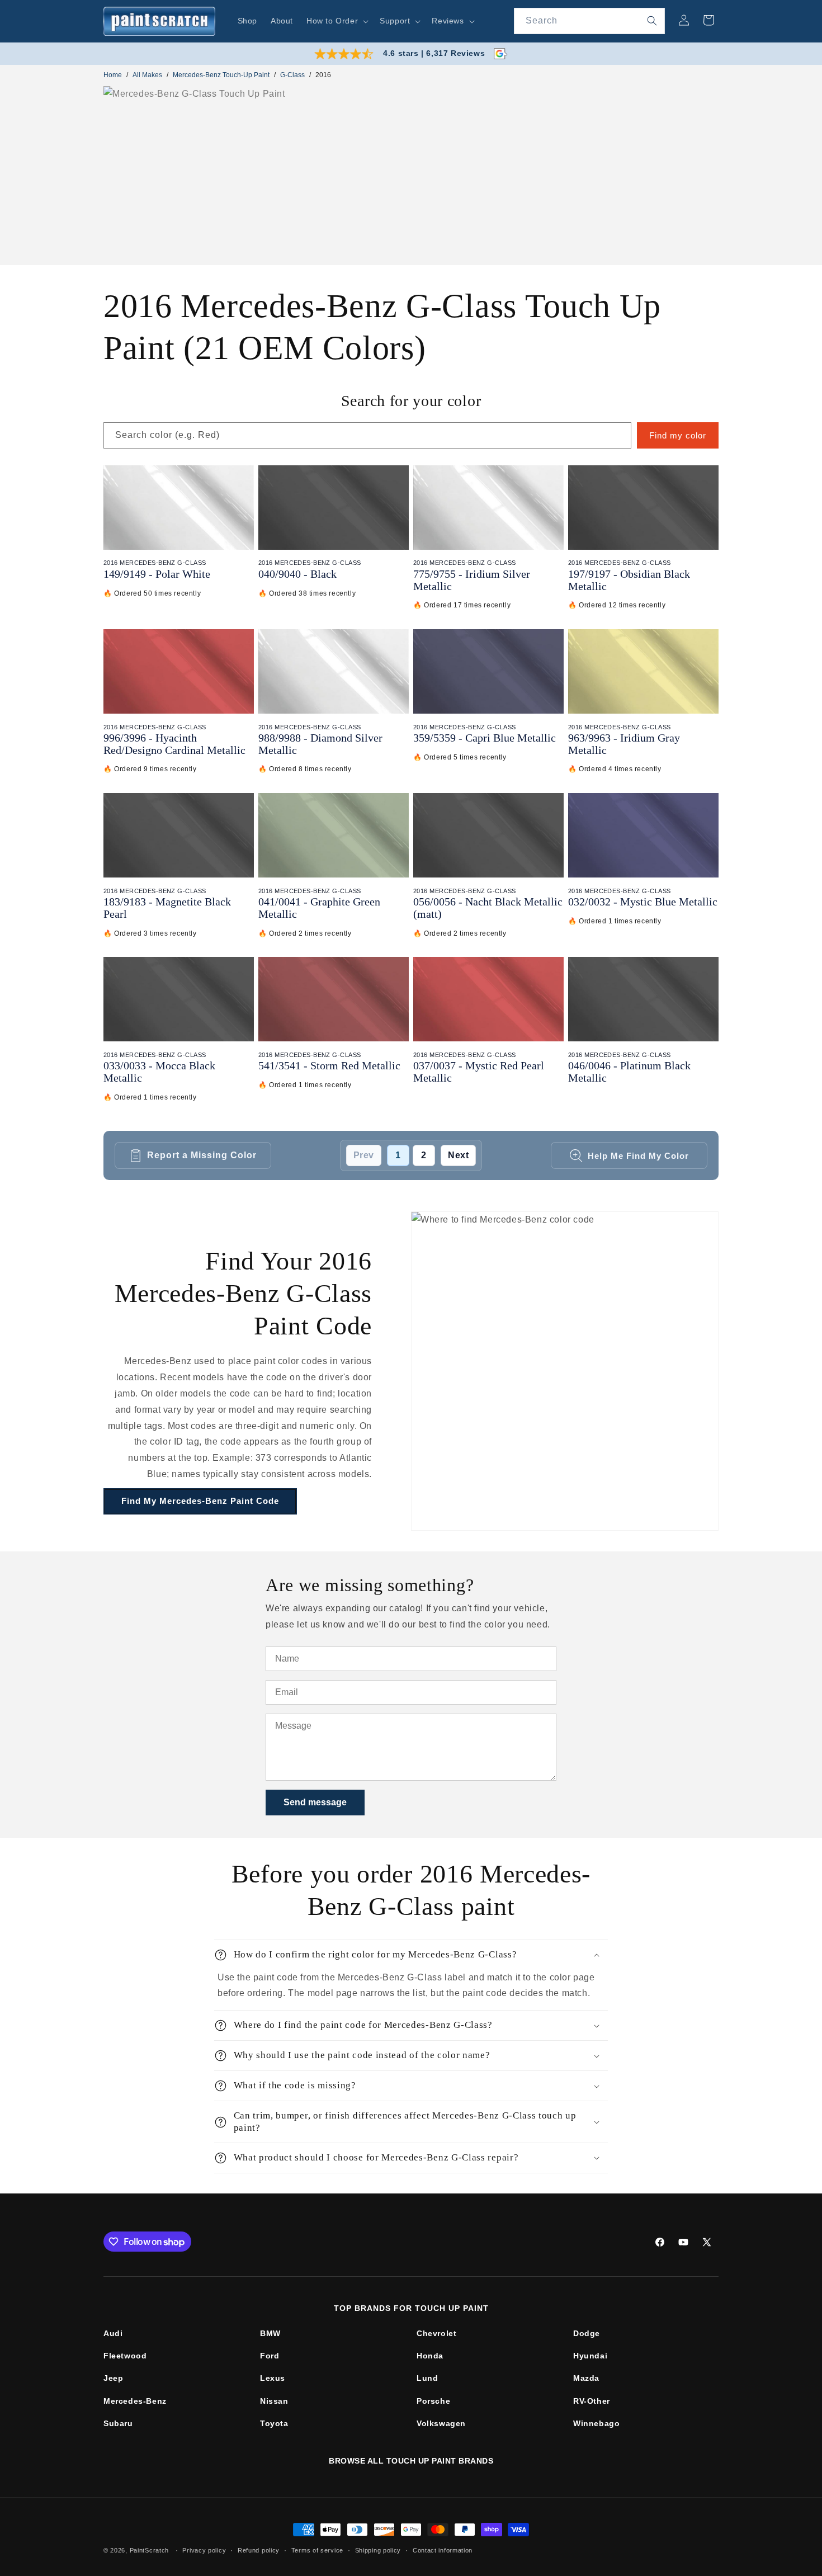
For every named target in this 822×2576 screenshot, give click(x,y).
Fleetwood (125, 2356)
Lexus (273, 2378)
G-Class (292, 75)
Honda (430, 2356)
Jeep (113, 2378)
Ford (270, 2356)
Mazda (586, 2378)
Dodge (587, 2333)
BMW (270, 2333)
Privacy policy (204, 2550)
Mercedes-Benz (135, 2401)
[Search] (652, 21)
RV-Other (592, 2401)
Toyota (274, 2423)
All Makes (147, 75)
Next (458, 1155)
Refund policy (259, 2550)
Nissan (274, 2401)
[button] (336, 21)
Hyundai (590, 2356)
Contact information (443, 2550)
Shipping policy (378, 2550)
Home (113, 75)
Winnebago (596, 2423)
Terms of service (317, 2550)
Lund (427, 2378)
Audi (113, 2333)
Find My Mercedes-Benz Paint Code (200, 1501)
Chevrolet (436, 2333)
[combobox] (589, 21)
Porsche (433, 2401)
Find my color (678, 435)
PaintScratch (149, 2550)
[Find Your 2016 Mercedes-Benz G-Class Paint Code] (565, 1371)
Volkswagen (441, 2423)
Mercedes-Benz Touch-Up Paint (221, 75)
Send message (315, 1802)
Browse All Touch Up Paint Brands (411, 2461)
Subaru (118, 2423)
